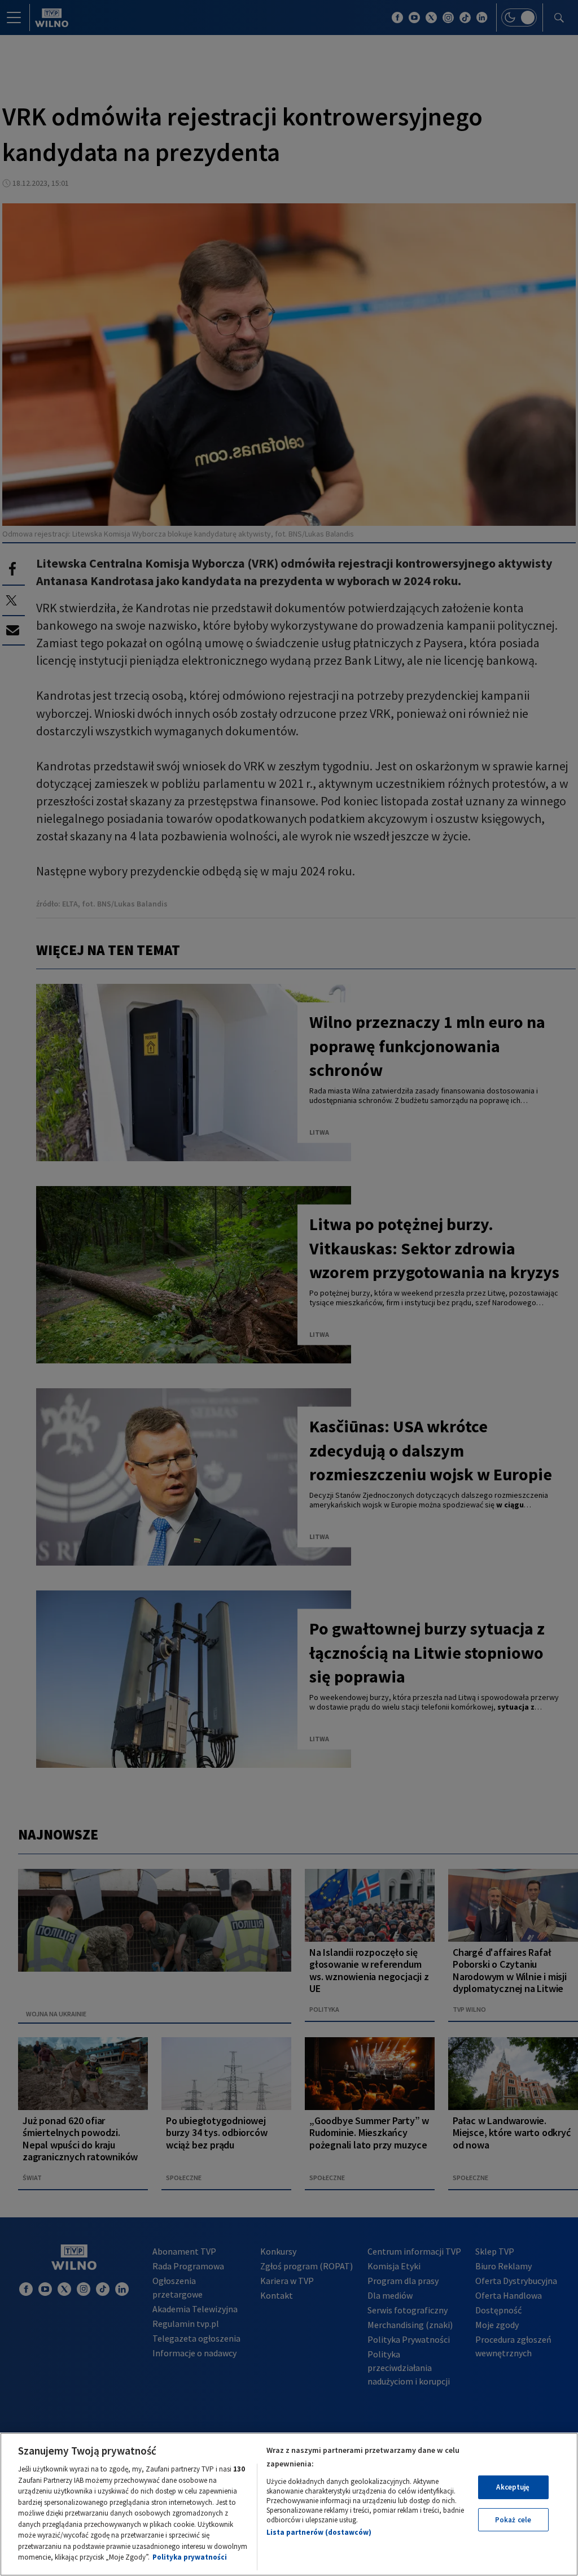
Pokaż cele (513, 2520)
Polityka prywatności (190, 2557)
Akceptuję (513, 2487)
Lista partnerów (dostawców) (319, 2532)
